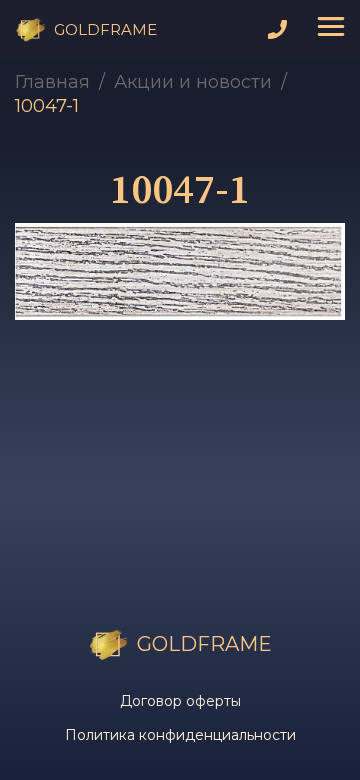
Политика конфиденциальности (180, 735)
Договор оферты (180, 701)
